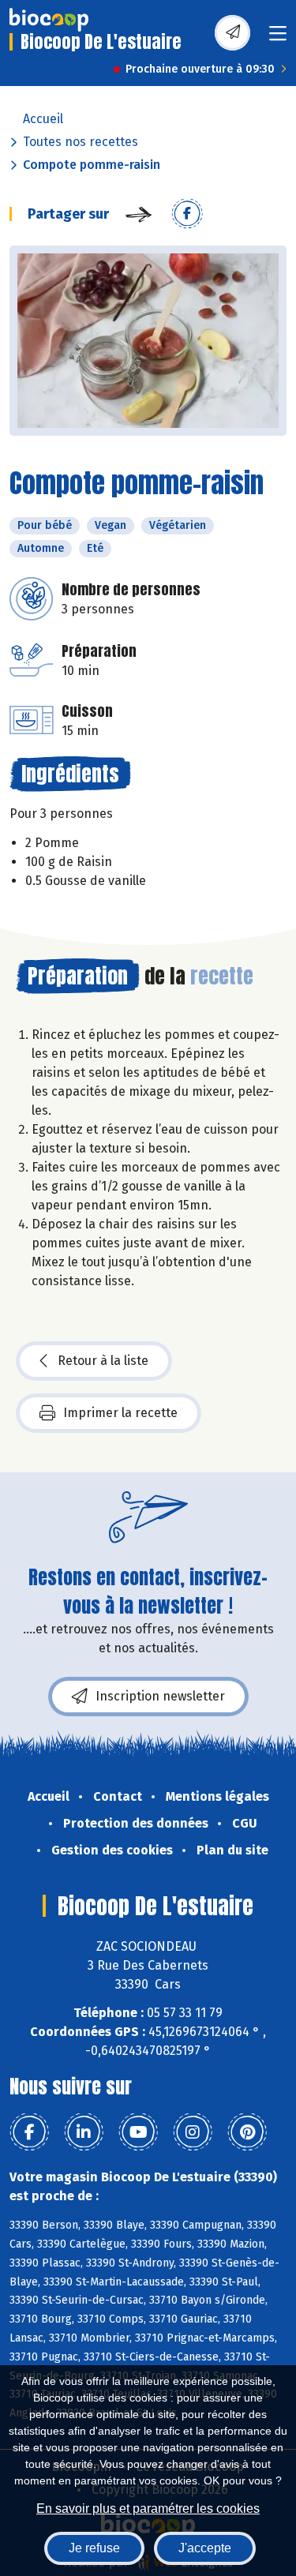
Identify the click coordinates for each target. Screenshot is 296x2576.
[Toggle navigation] (278, 38)
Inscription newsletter (160, 1696)
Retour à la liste (103, 1361)
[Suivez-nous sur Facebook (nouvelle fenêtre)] (29, 2132)
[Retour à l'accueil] (49, 20)
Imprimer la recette (120, 1413)
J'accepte (205, 2548)
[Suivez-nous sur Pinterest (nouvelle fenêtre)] (247, 2132)
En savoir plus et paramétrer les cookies (148, 2509)
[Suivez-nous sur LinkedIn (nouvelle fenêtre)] (84, 2132)
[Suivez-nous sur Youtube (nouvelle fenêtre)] (138, 2132)
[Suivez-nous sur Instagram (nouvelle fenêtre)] (193, 2132)
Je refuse (94, 2548)
